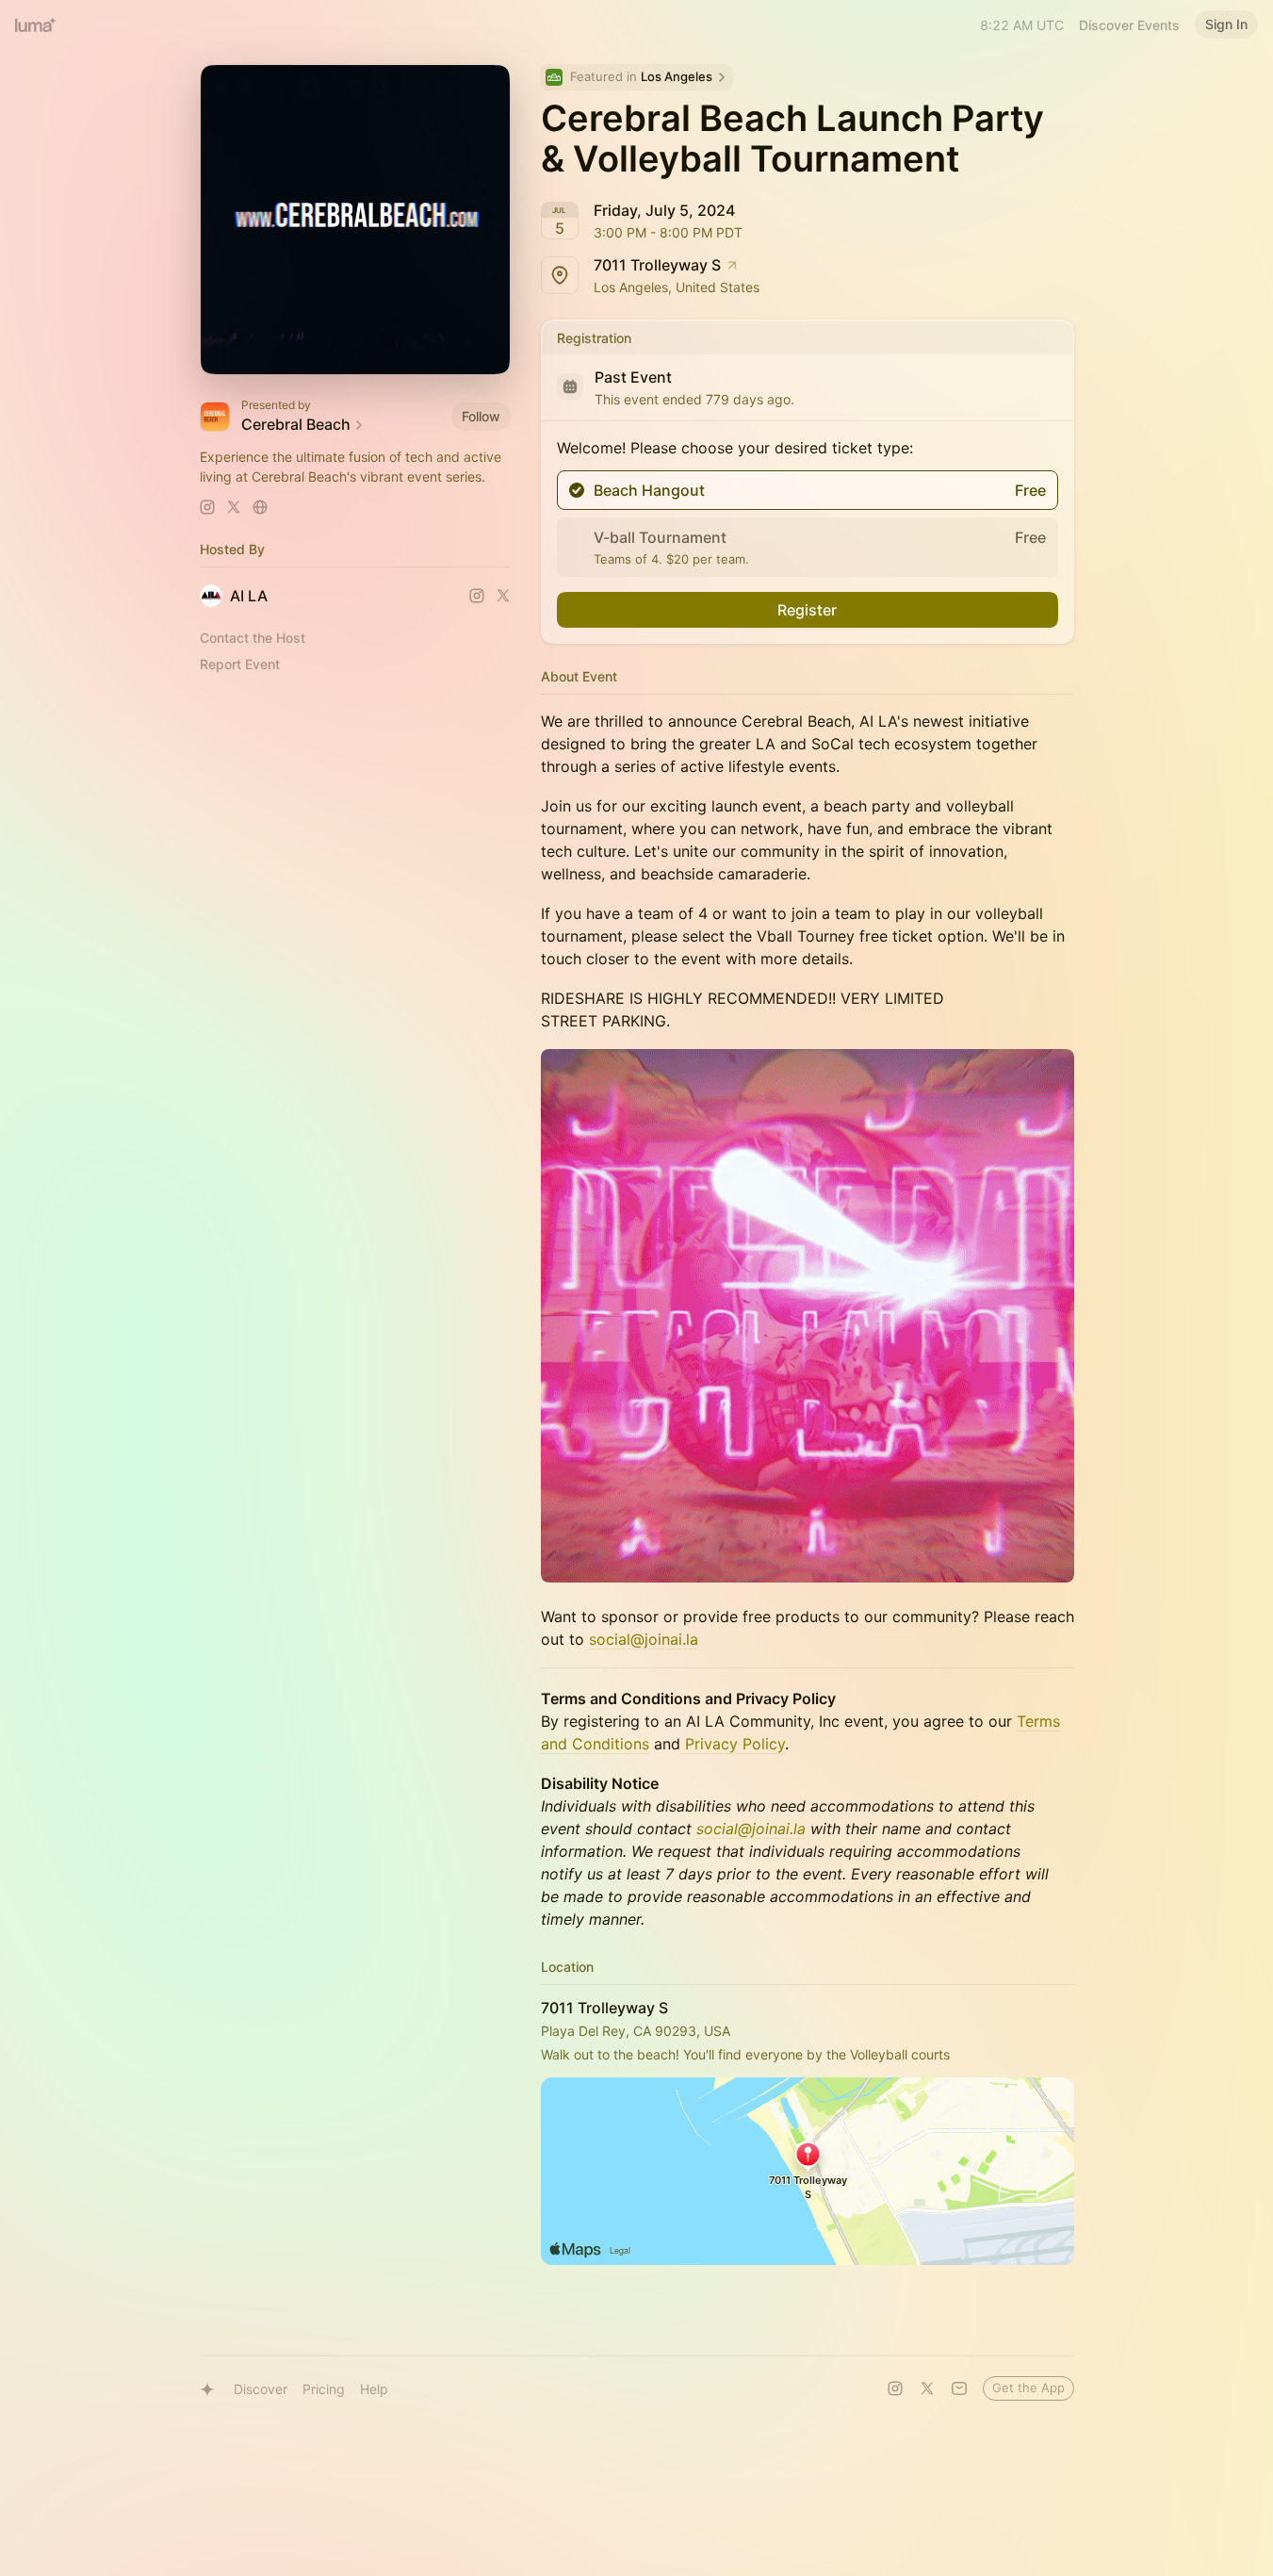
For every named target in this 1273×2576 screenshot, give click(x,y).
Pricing (324, 2389)
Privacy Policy (733, 1744)
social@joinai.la (644, 1639)
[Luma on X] (927, 2388)
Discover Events (1129, 25)
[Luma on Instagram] (895, 2388)
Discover (261, 2389)
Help (374, 2389)
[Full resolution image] (808, 1316)
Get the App (1028, 2387)
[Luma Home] (36, 25)
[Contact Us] (959, 2388)
